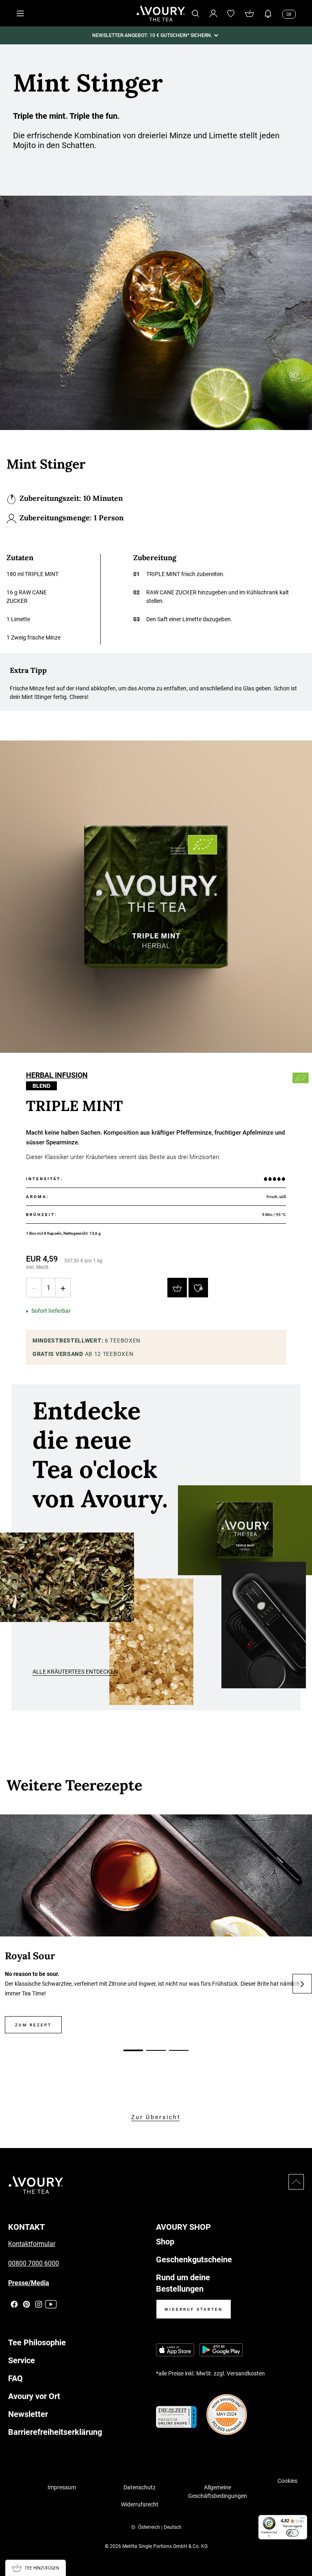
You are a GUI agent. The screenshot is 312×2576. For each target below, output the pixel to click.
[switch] (292, 2533)
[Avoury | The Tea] (36, 2185)
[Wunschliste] (231, 13)
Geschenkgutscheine (194, 2259)
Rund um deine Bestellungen (183, 2283)
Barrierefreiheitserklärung (55, 2432)
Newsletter (28, 2414)
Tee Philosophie (37, 2342)
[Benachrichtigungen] (268, 13)
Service (22, 2360)
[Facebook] (14, 2304)
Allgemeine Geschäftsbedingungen (218, 2492)
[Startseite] (161, 13)
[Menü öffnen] (20, 13)
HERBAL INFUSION (57, 1076)
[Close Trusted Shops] (301, 2546)
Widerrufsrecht (140, 2504)
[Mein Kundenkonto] (213, 13)
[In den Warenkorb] (177, 1288)
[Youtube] (51, 2304)
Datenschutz (140, 2487)
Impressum (62, 2487)
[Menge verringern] (34, 1288)
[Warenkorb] (249, 13)
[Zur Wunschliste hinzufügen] (198, 1288)
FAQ (15, 2378)
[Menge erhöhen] (63, 1288)
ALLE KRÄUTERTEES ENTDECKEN (75, 1672)
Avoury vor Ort (34, 2396)
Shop (165, 2242)
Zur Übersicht (156, 2117)
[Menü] (302, 2520)
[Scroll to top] (296, 2182)
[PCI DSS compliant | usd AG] (227, 2414)
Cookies (287, 2481)
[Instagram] (39, 2304)
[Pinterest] (26, 2304)
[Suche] (195, 13)
